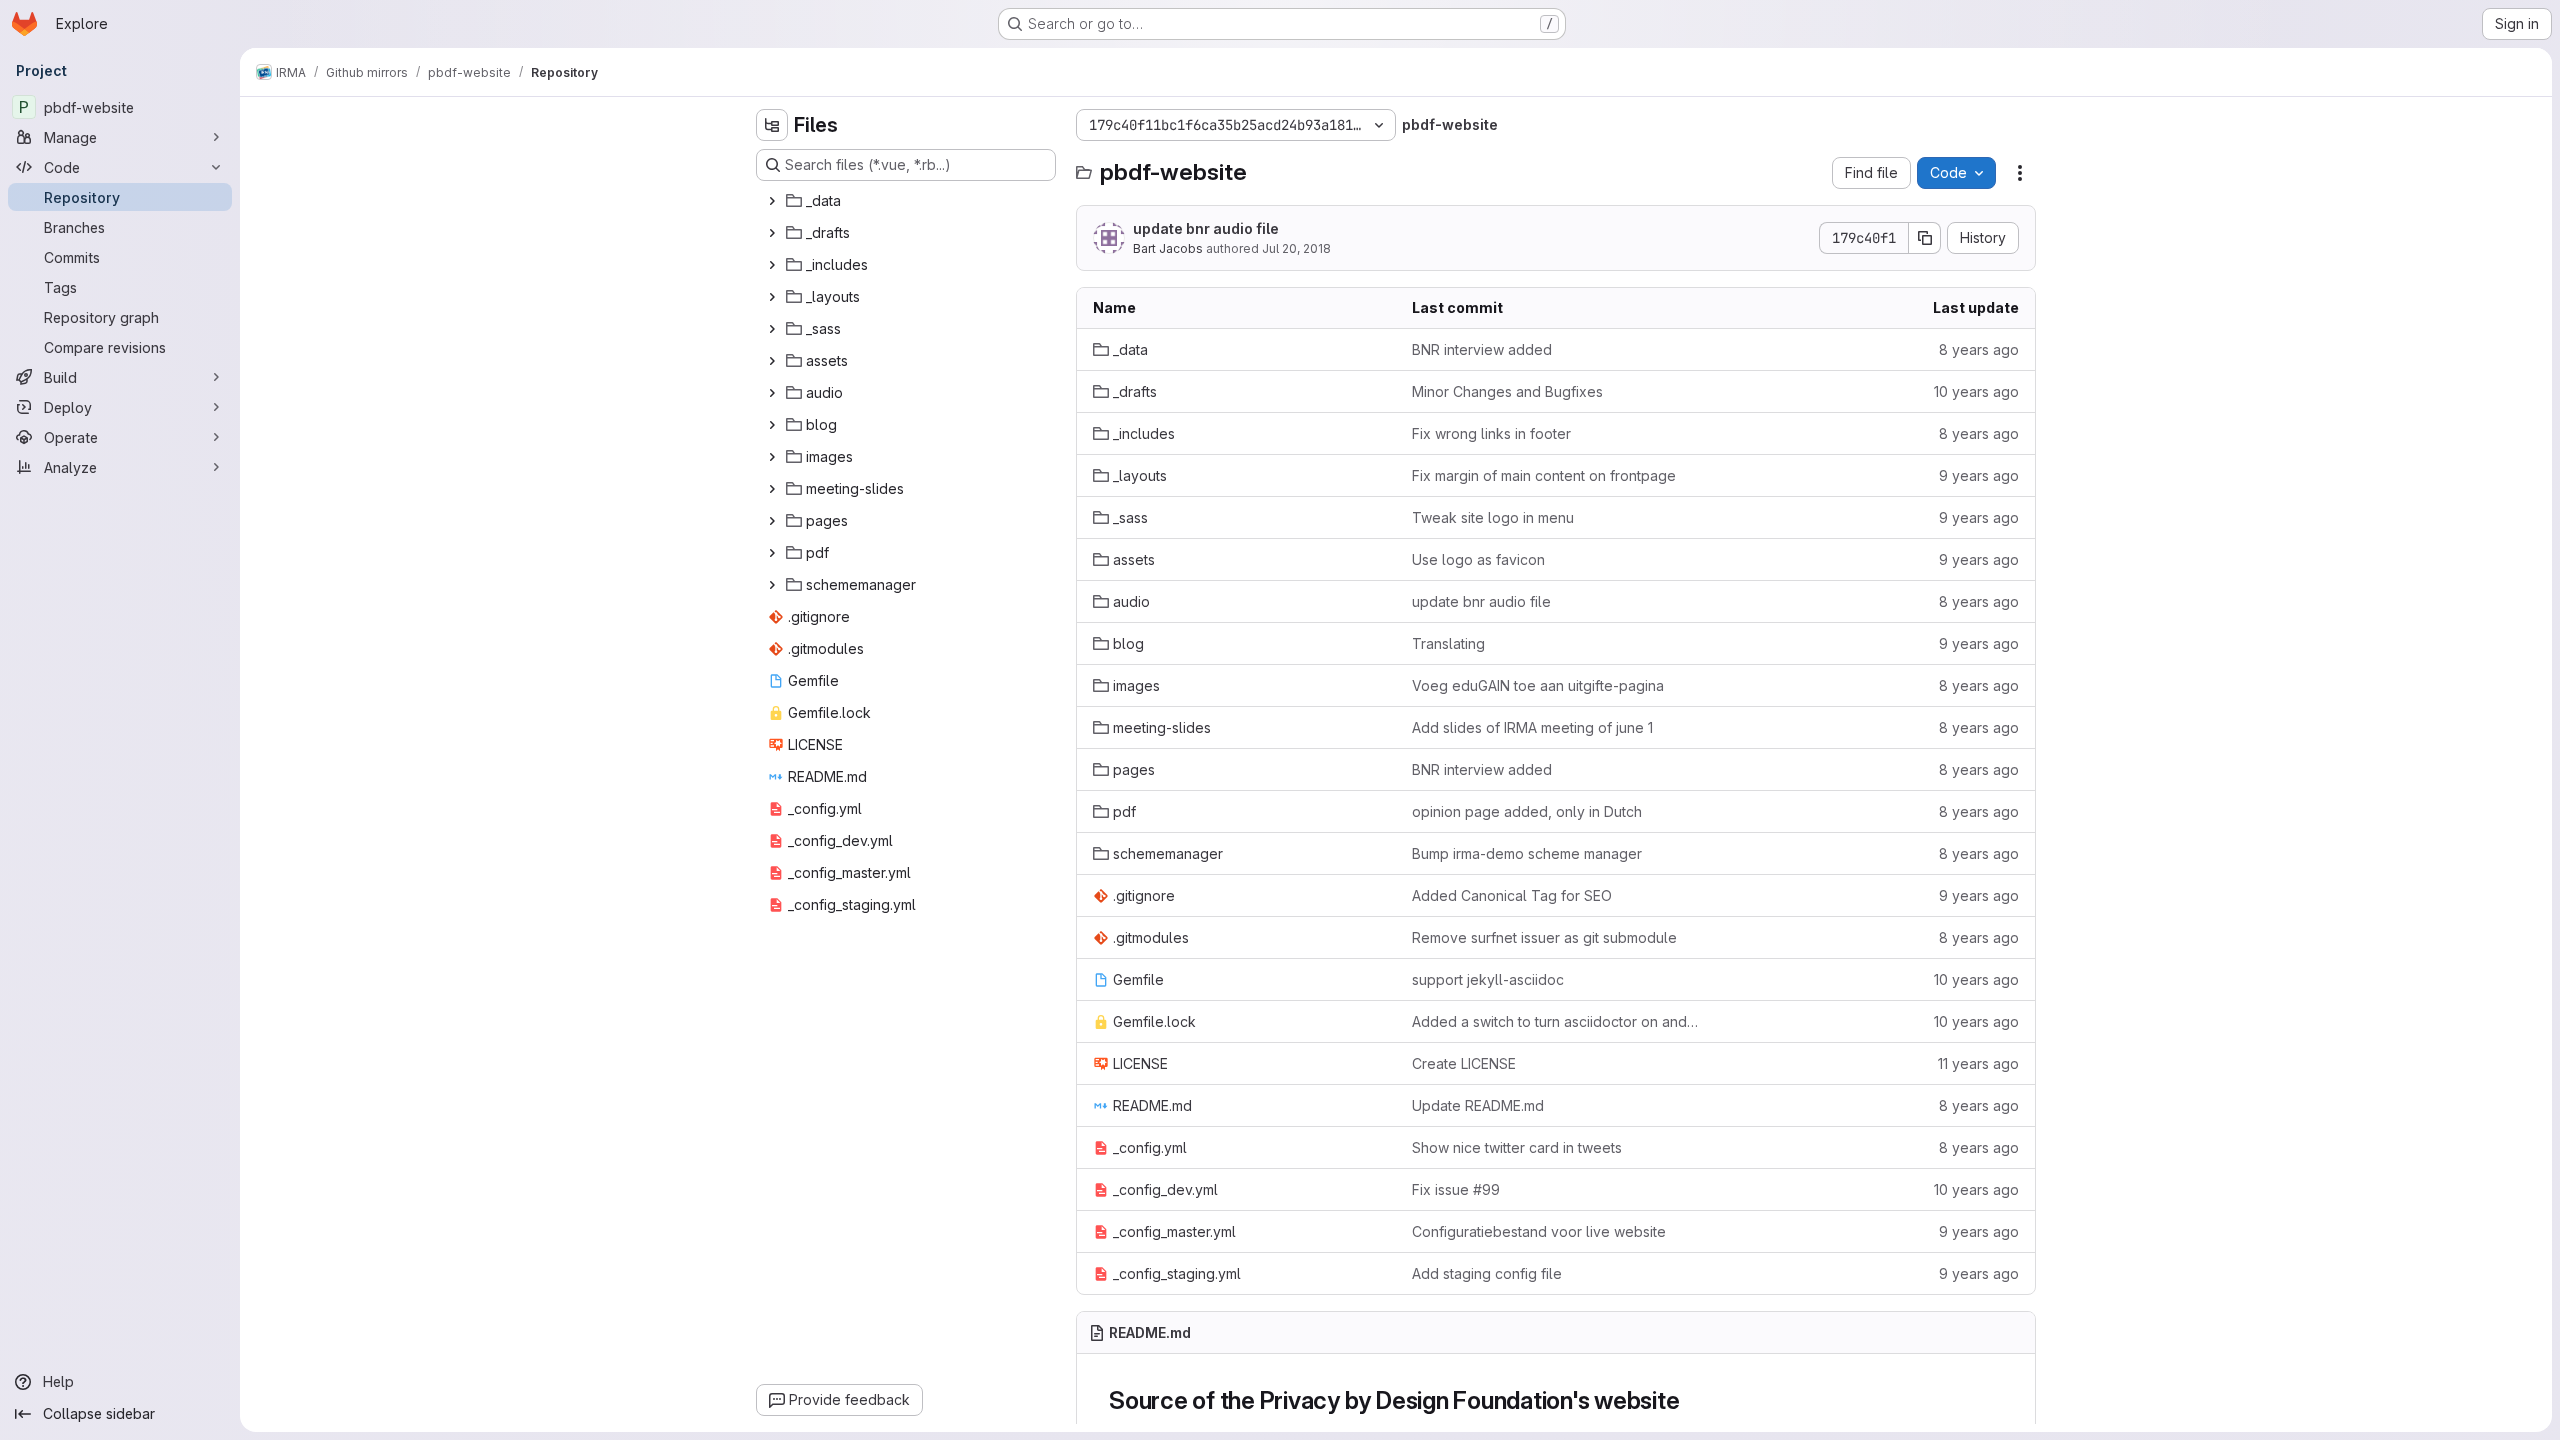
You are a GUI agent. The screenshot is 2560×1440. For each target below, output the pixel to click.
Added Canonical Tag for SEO (1512, 895)
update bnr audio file (1206, 228)
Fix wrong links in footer (1491, 433)
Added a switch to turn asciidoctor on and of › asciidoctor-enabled (1555, 1021)
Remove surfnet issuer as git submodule (1544, 937)
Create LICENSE (1464, 1063)
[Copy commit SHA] (1925, 238)
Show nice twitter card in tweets (1517, 1147)
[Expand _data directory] (772, 201)
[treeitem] (908, 201)
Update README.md (1478, 1105)
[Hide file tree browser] (772, 125)
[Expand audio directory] (772, 393)
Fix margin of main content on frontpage (1544, 475)
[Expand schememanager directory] (772, 585)
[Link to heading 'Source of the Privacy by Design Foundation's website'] (1693, 1400)
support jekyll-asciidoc (1488, 979)
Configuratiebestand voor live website (1539, 1231)
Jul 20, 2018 (1296, 248)
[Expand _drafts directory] (772, 233)
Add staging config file (1487, 1273)
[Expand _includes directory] (772, 265)
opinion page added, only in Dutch (1527, 811)
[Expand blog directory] (772, 425)
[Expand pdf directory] (772, 553)
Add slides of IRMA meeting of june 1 (1532, 727)
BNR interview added (1482, 349)
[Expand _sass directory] (772, 329)
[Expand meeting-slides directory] (772, 489)
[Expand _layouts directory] (772, 297)
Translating (1448, 643)
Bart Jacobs (1168, 248)
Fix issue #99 (1456, 1189)
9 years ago (1979, 475)
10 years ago (1976, 391)
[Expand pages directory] (772, 521)
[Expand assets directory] (772, 361)
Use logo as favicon (1478, 559)
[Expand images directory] (772, 457)
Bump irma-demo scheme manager (1527, 853)
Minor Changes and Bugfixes (1507, 391)
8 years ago (1979, 349)
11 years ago (1978, 1063)
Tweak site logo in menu (1493, 517)
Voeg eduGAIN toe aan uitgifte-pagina (1538, 685)
